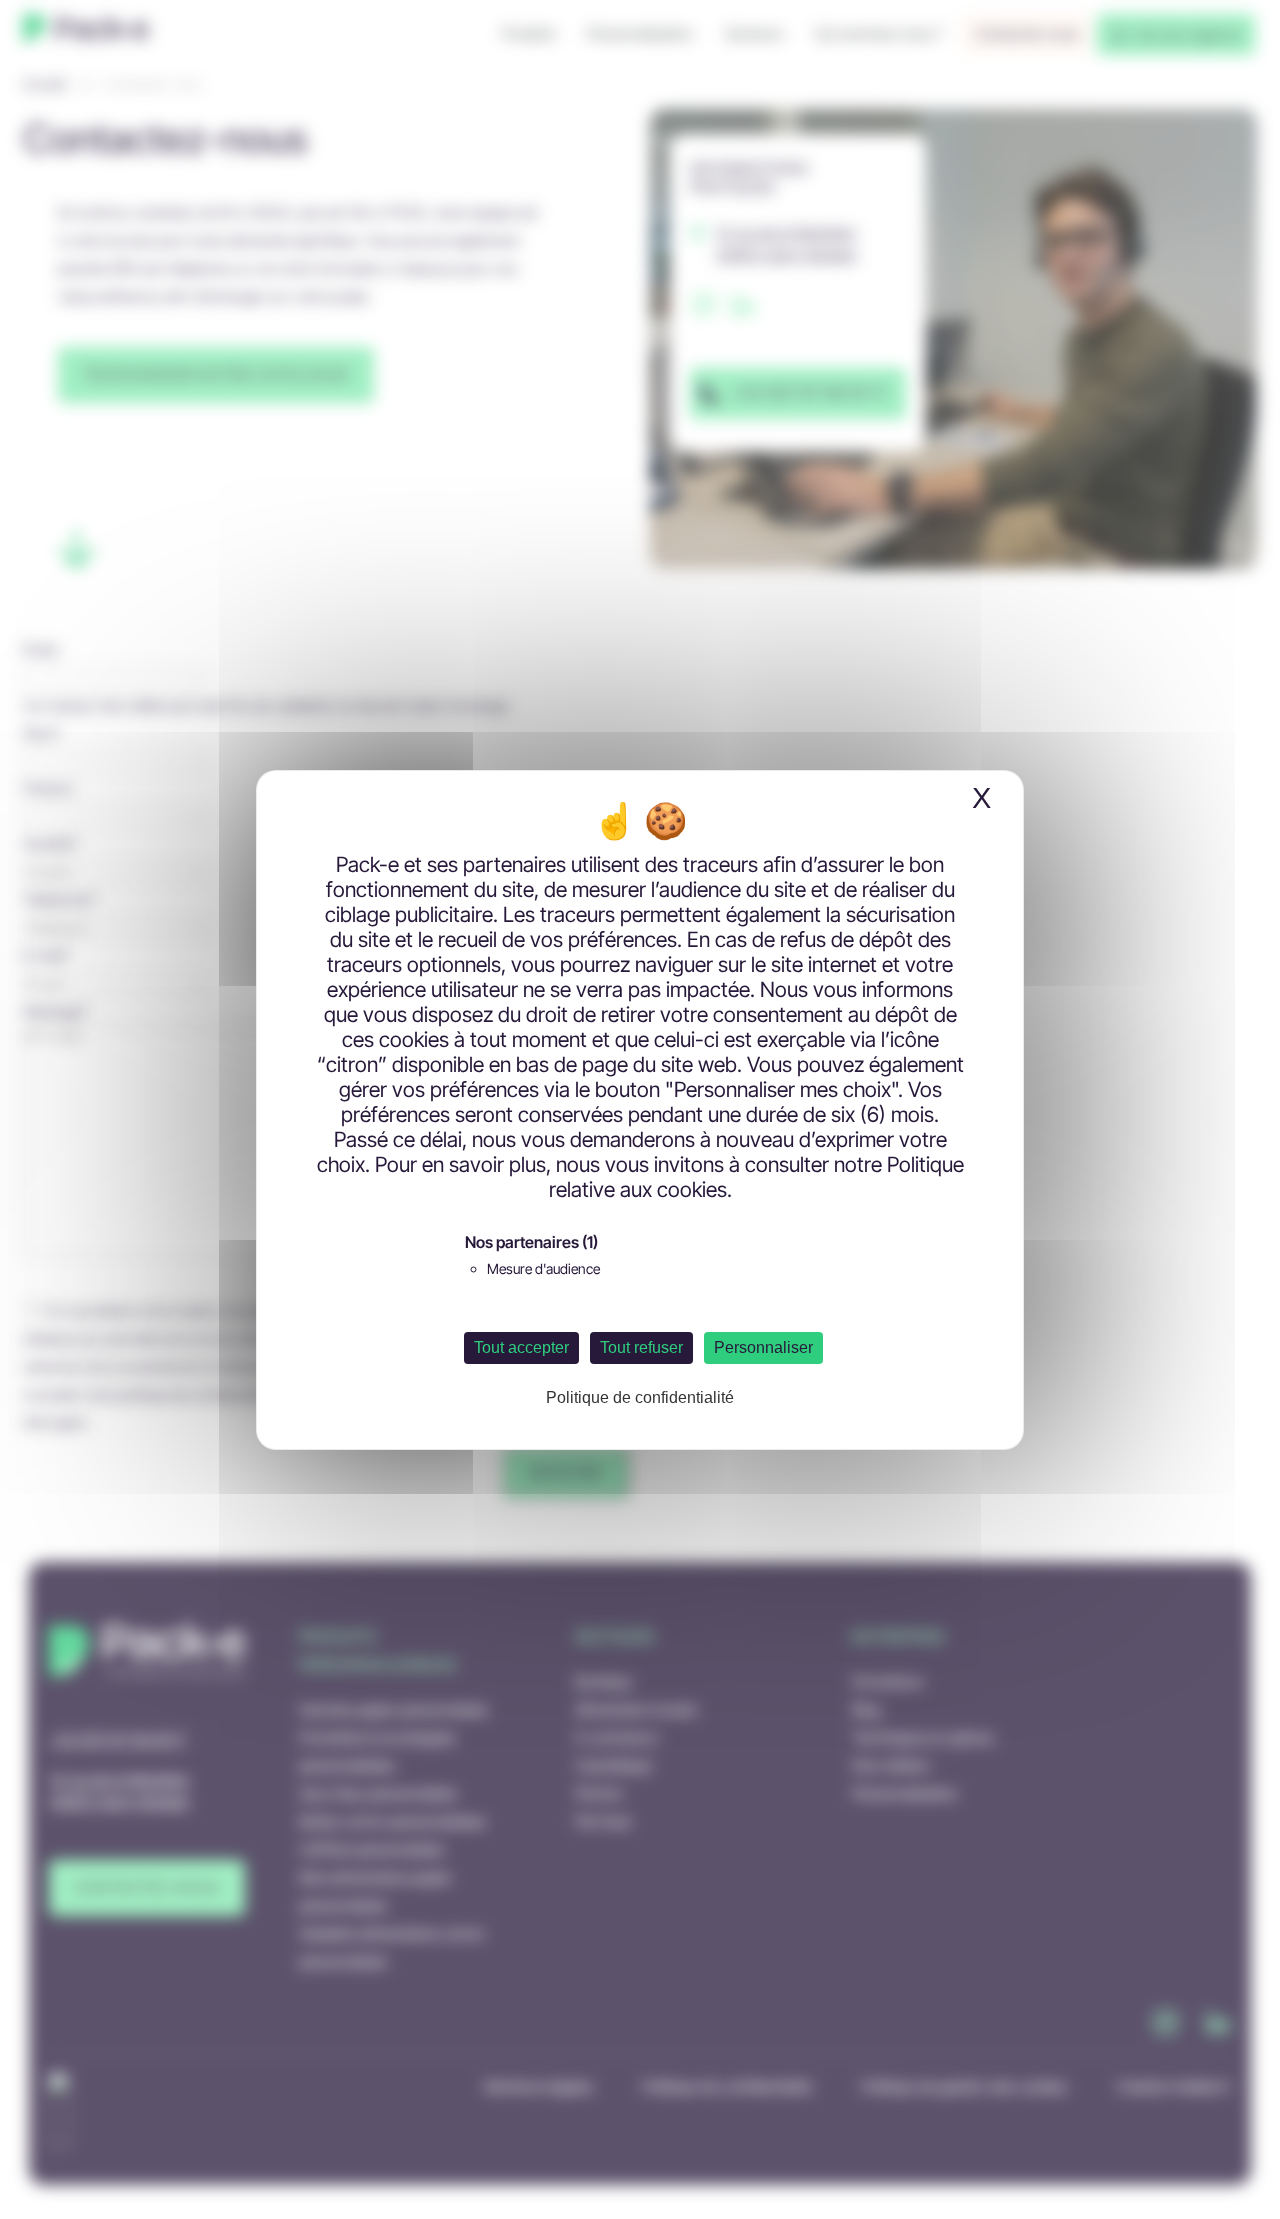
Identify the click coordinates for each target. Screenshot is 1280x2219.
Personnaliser (763, 1347)
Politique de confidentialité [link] (640, 1397)
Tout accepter (521, 1347)
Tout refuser (641, 1347)
